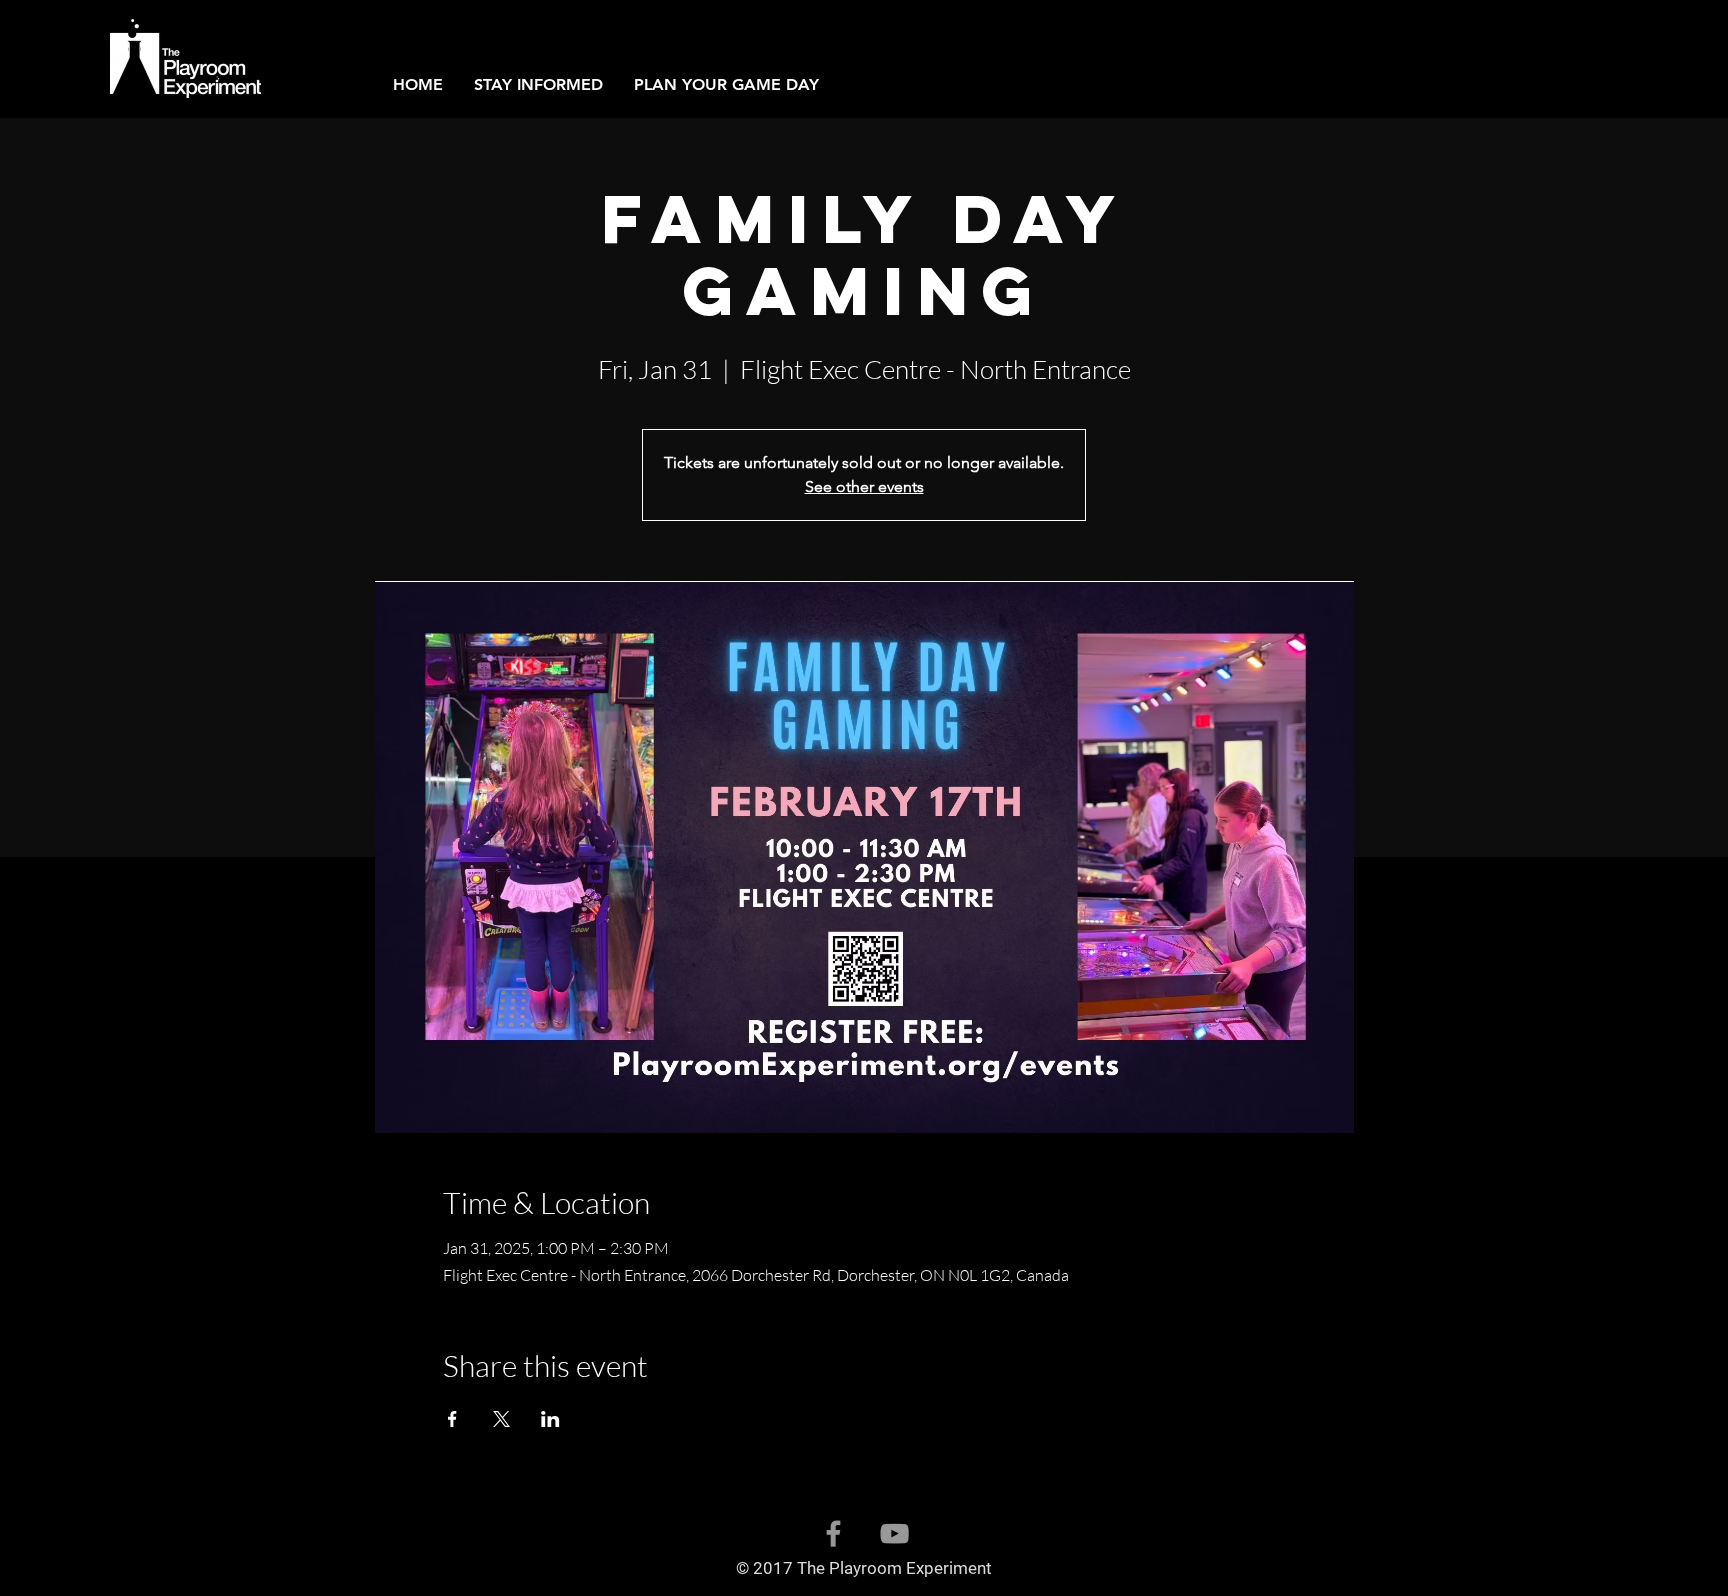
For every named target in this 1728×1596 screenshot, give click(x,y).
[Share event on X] (501, 1419)
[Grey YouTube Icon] (894, 1533)
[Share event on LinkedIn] (550, 1419)
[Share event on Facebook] (452, 1419)
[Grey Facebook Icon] (833, 1533)
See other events (864, 486)
